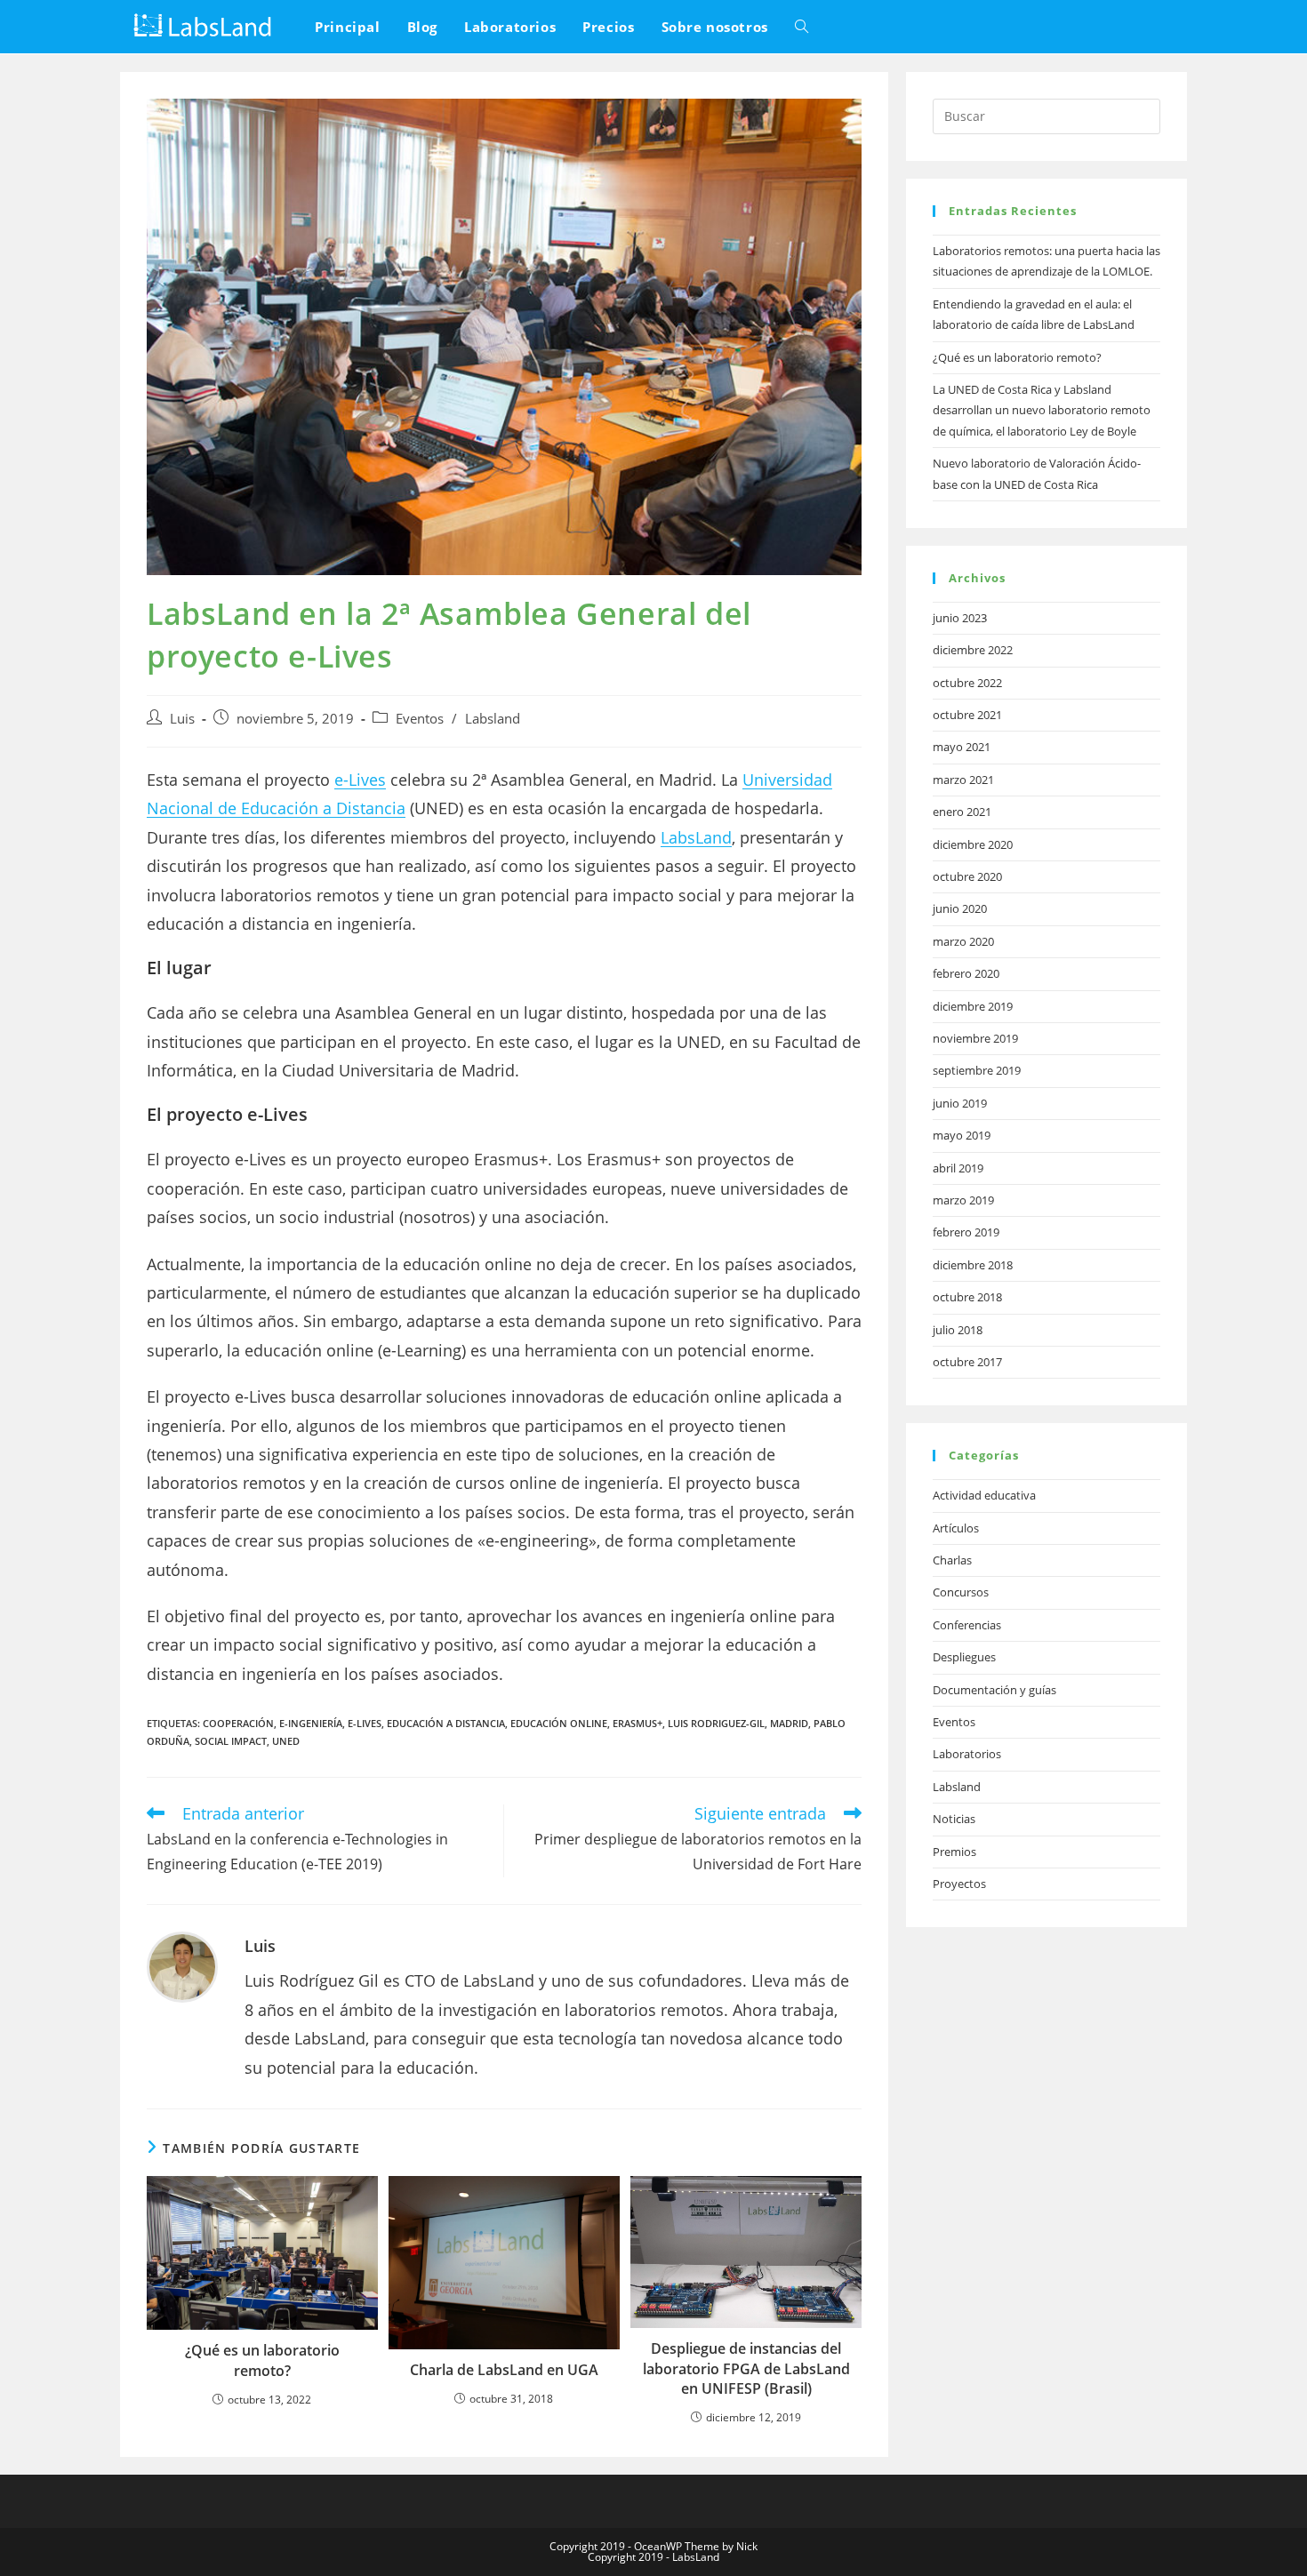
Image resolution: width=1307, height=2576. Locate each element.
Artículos (956, 1528)
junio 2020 (960, 908)
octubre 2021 (967, 715)
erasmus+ (637, 1723)
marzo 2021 (963, 780)
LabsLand (696, 837)
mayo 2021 (962, 747)
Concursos (961, 1592)
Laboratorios (967, 1754)
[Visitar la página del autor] (182, 1965)
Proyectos (959, 1884)
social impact (231, 1741)
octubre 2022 (967, 683)
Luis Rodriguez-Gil (716, 1723)
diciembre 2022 (973, 650)
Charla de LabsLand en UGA (504, 2370)
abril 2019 (958, 1168)
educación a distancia (446, 1723)
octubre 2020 (967, 876)
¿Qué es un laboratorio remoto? (262, 2360)
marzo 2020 (963, 941)
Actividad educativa (984, 1495)
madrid (789, 1723)
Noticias (954, 1819)
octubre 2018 (967, 1297)
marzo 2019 (963, 1200)
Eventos (420, 719)
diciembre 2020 (973, 844)
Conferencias (967, 1625)
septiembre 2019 (977, 1070)
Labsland (493, 719)
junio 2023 (960, 618)
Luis (182, 719)
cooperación (238, 1723)
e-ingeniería (311, 1723)
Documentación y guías (994, 1690)
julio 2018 (958, 1330)
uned (286, 1741)
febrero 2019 (966, 1232)
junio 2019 (960, 1103)
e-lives (365, 1723)
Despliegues (964, 1657)
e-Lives (360, 780)
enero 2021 (962, 812)
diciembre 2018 (973, 1265)
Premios (954, 1852)
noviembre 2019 (975, 1038)
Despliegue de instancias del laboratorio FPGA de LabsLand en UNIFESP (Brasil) (746, 2368)
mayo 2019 (962, 1135)
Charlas (952, 1560)
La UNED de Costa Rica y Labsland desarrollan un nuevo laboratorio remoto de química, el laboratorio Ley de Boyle (1042, 410)
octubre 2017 (967, 1362)
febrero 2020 (966, 973)
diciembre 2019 (973, 1006)
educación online (559, 1723)
